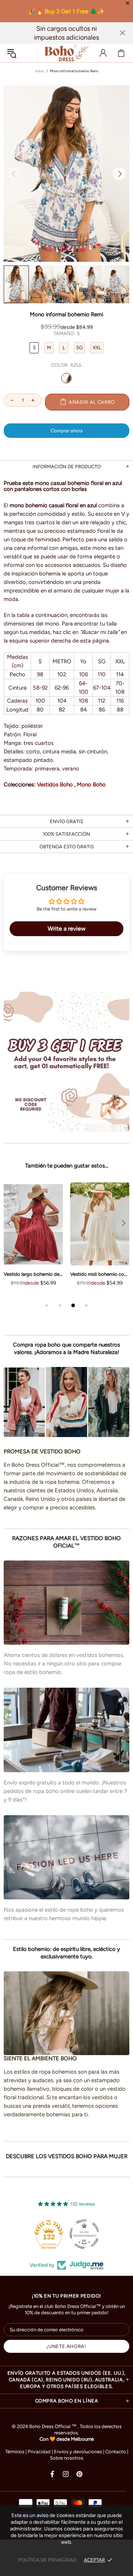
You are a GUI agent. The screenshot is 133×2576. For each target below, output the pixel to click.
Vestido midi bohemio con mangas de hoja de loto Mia (100, 1274)
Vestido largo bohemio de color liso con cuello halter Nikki (33, 1274)
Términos (15, 2452)
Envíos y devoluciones (78, 2452)
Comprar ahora (67, 431)
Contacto (116, 2452)
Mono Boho (91, 785)
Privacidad (39, 2452)
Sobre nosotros (66, 2458)
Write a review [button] (67, 929)
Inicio (40, 71)
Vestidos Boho (55, 785)
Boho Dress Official (66, 53)
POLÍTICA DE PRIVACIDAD (47, 2560)
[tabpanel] (33, 1242)
